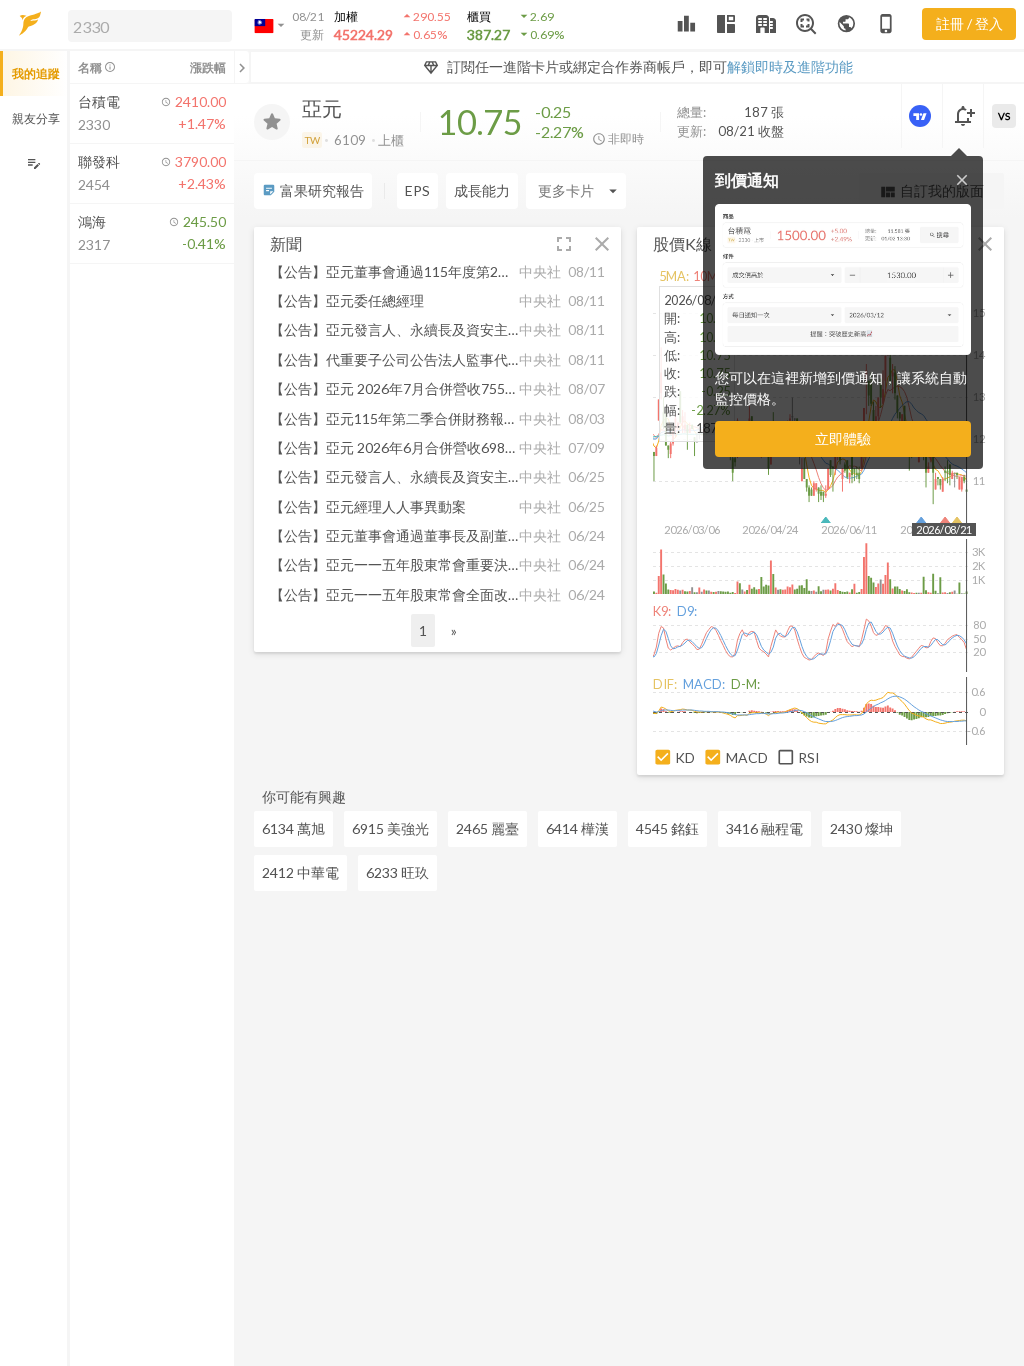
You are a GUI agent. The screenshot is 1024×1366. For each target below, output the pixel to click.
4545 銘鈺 (667, 828)
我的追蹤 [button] (36, 73)
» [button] (454, 630)
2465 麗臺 (487, 828)
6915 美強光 (390, 828)
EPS (417, 190)
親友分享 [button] (36, 118)
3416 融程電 (764, 828)
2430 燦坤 (861, 828)
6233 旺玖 (397, 872)
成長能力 (482, 190)
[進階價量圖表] (922, 116)
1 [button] (423, 630)
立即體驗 (843, 438)
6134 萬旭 (293, 828)
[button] (146, 25)
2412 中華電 (300, 872)
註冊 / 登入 (969, 23)
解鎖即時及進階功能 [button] (790, 66)
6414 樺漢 (577, 828)
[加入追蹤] (272, 122)
